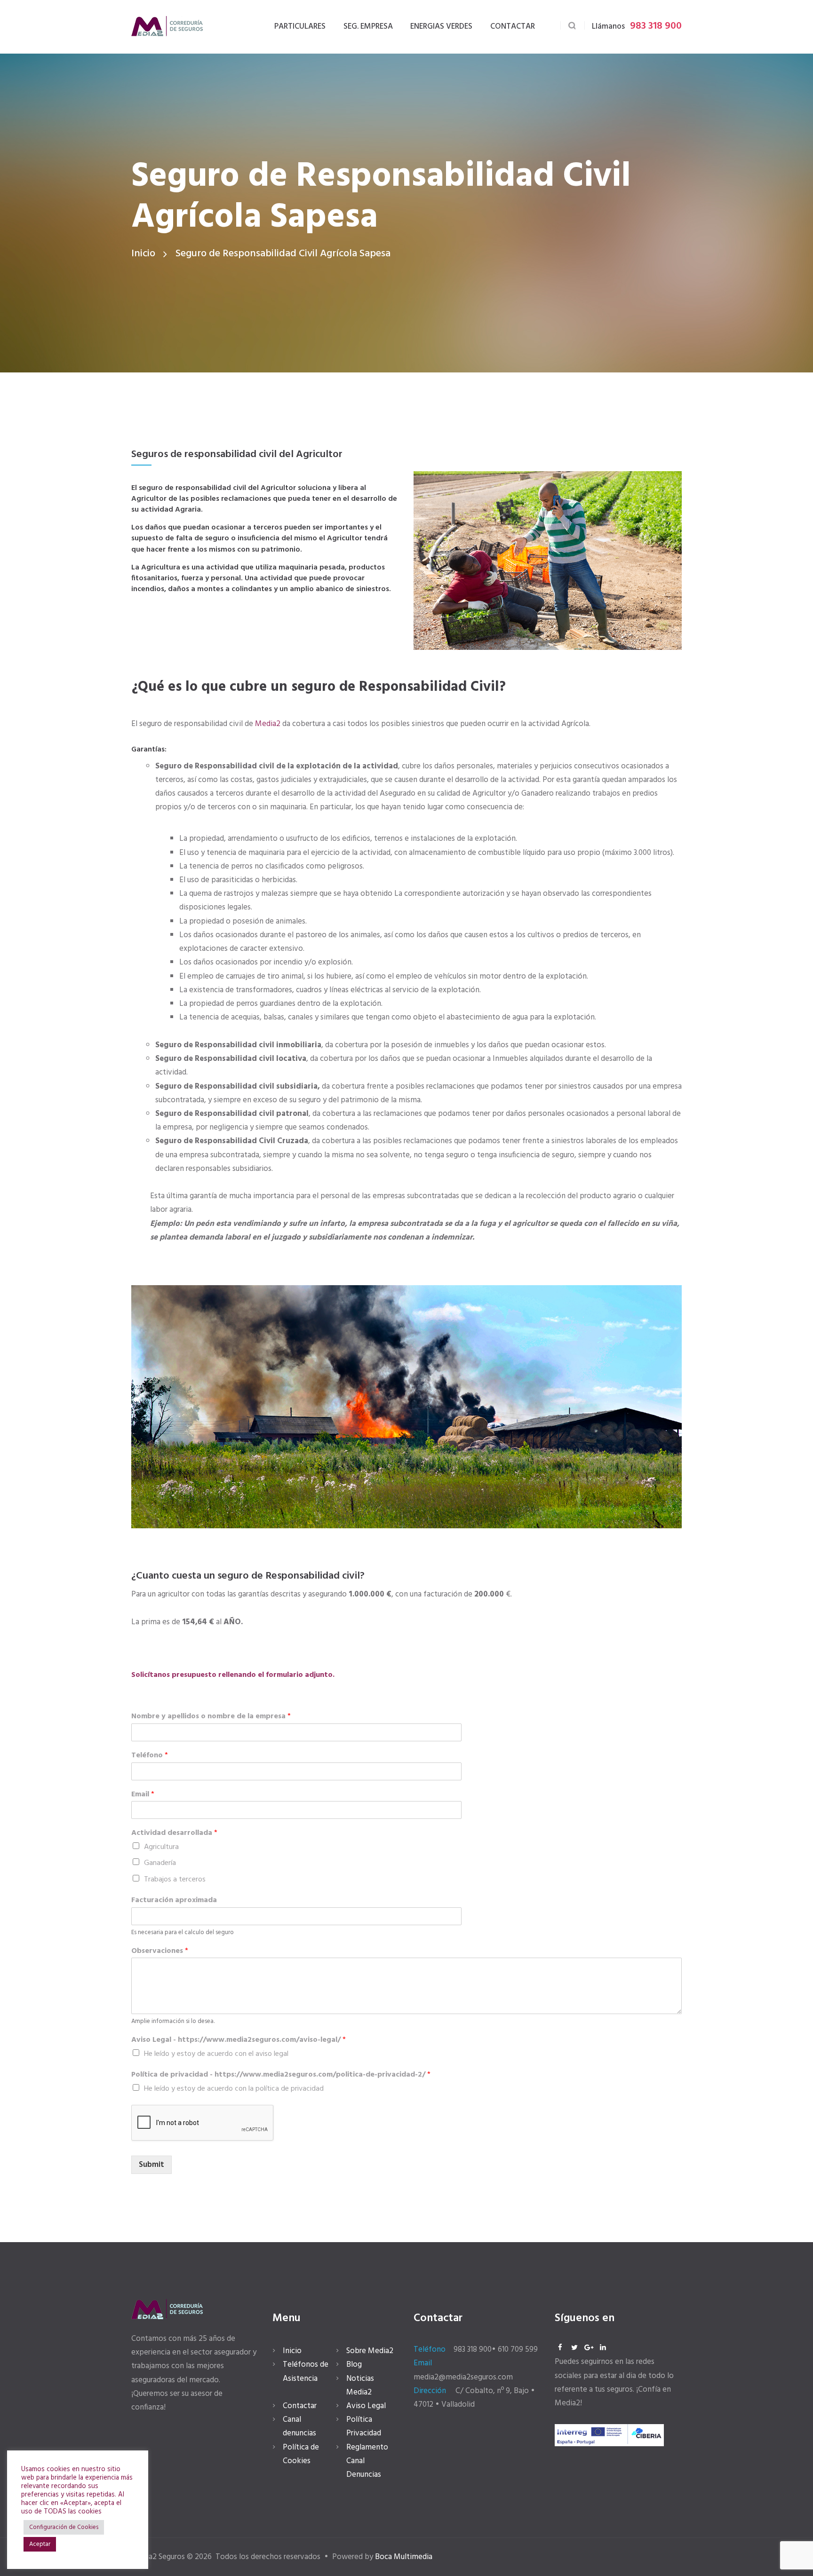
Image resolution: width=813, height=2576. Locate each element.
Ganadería (160, 1863)
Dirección (430, 2391)
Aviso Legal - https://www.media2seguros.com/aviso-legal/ (239, 2040)
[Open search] (572, 26)
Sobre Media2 (370, 2351)
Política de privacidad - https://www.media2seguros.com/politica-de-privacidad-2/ (281, 2075)
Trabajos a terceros (175, 1880)
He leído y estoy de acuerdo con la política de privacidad (234, 2089)
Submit (151, 2165)
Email (143, 1795)
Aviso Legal (366, 2406)
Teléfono (150, 1756)
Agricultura (161, 1847)
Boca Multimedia (404, 2557)
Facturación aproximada (174, 1900)
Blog (354, 2365)
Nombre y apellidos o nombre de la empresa (211, 1717)
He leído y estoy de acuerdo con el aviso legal (216, 2054)
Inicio (143, 254)
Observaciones (160, 1951)
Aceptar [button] (40, 2544)
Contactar (300, 2406)
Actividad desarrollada (174, 1833)
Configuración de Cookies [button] (64, 2527)
